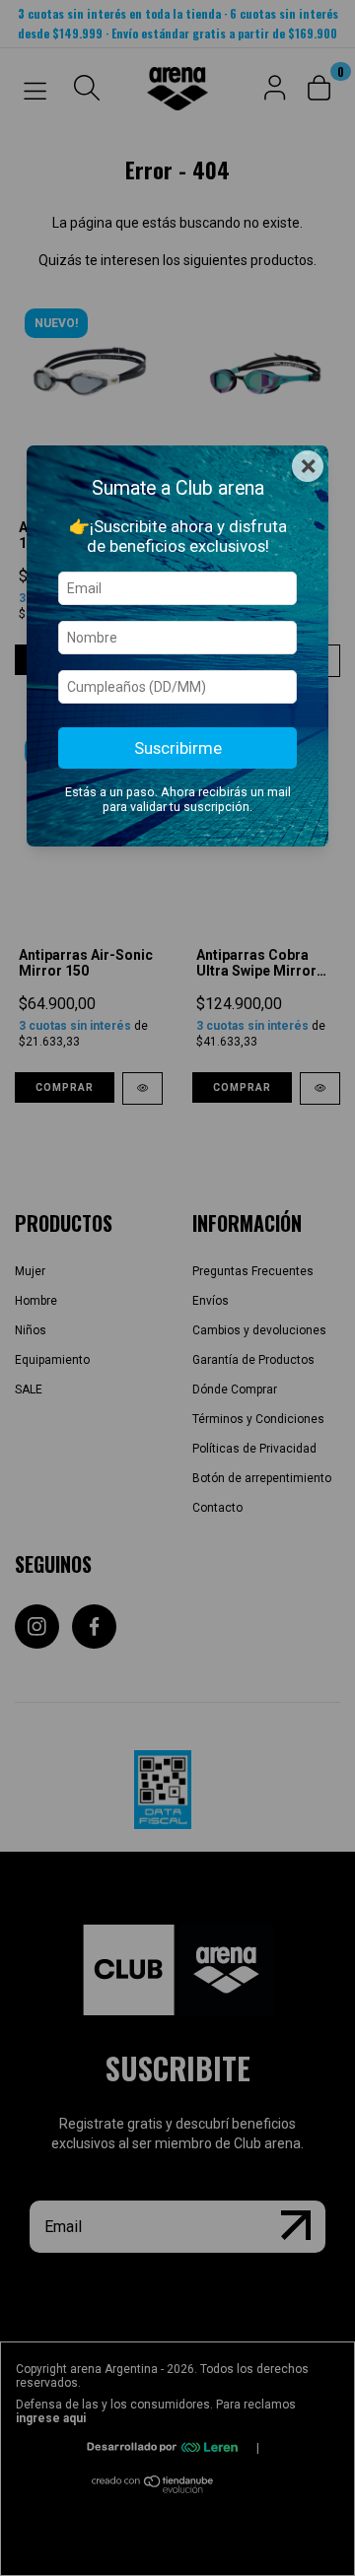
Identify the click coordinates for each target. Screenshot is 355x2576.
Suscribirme (178, 748)
